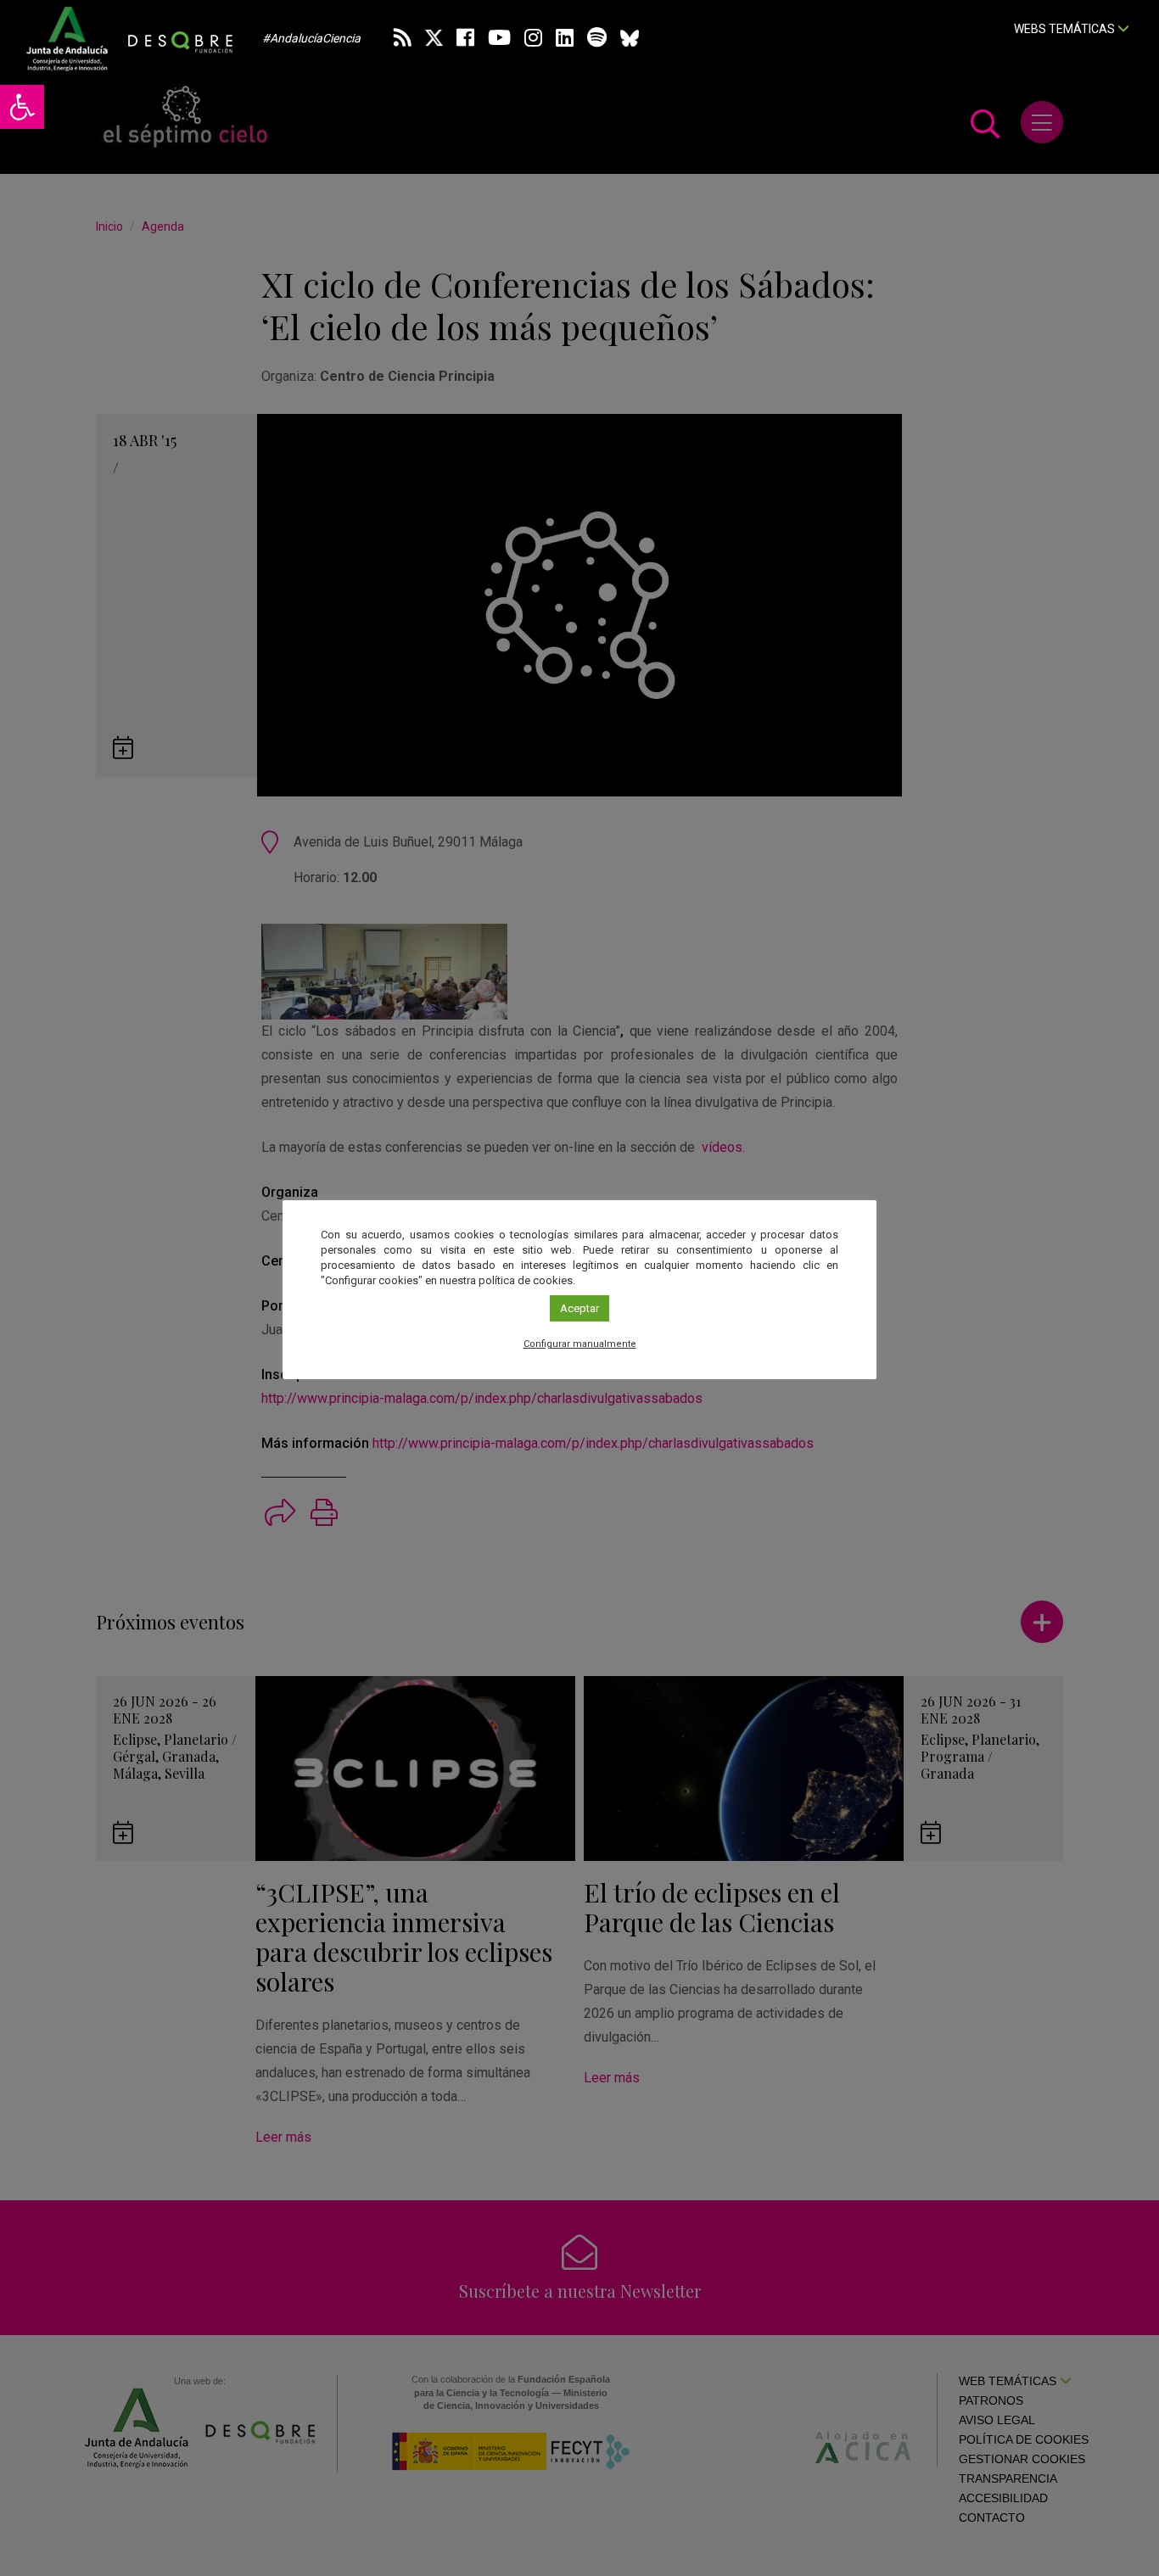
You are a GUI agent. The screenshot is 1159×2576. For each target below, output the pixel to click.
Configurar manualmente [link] (580, 1344)
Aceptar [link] (579, 1308)
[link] (22, 107)
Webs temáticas (1066, 29)
